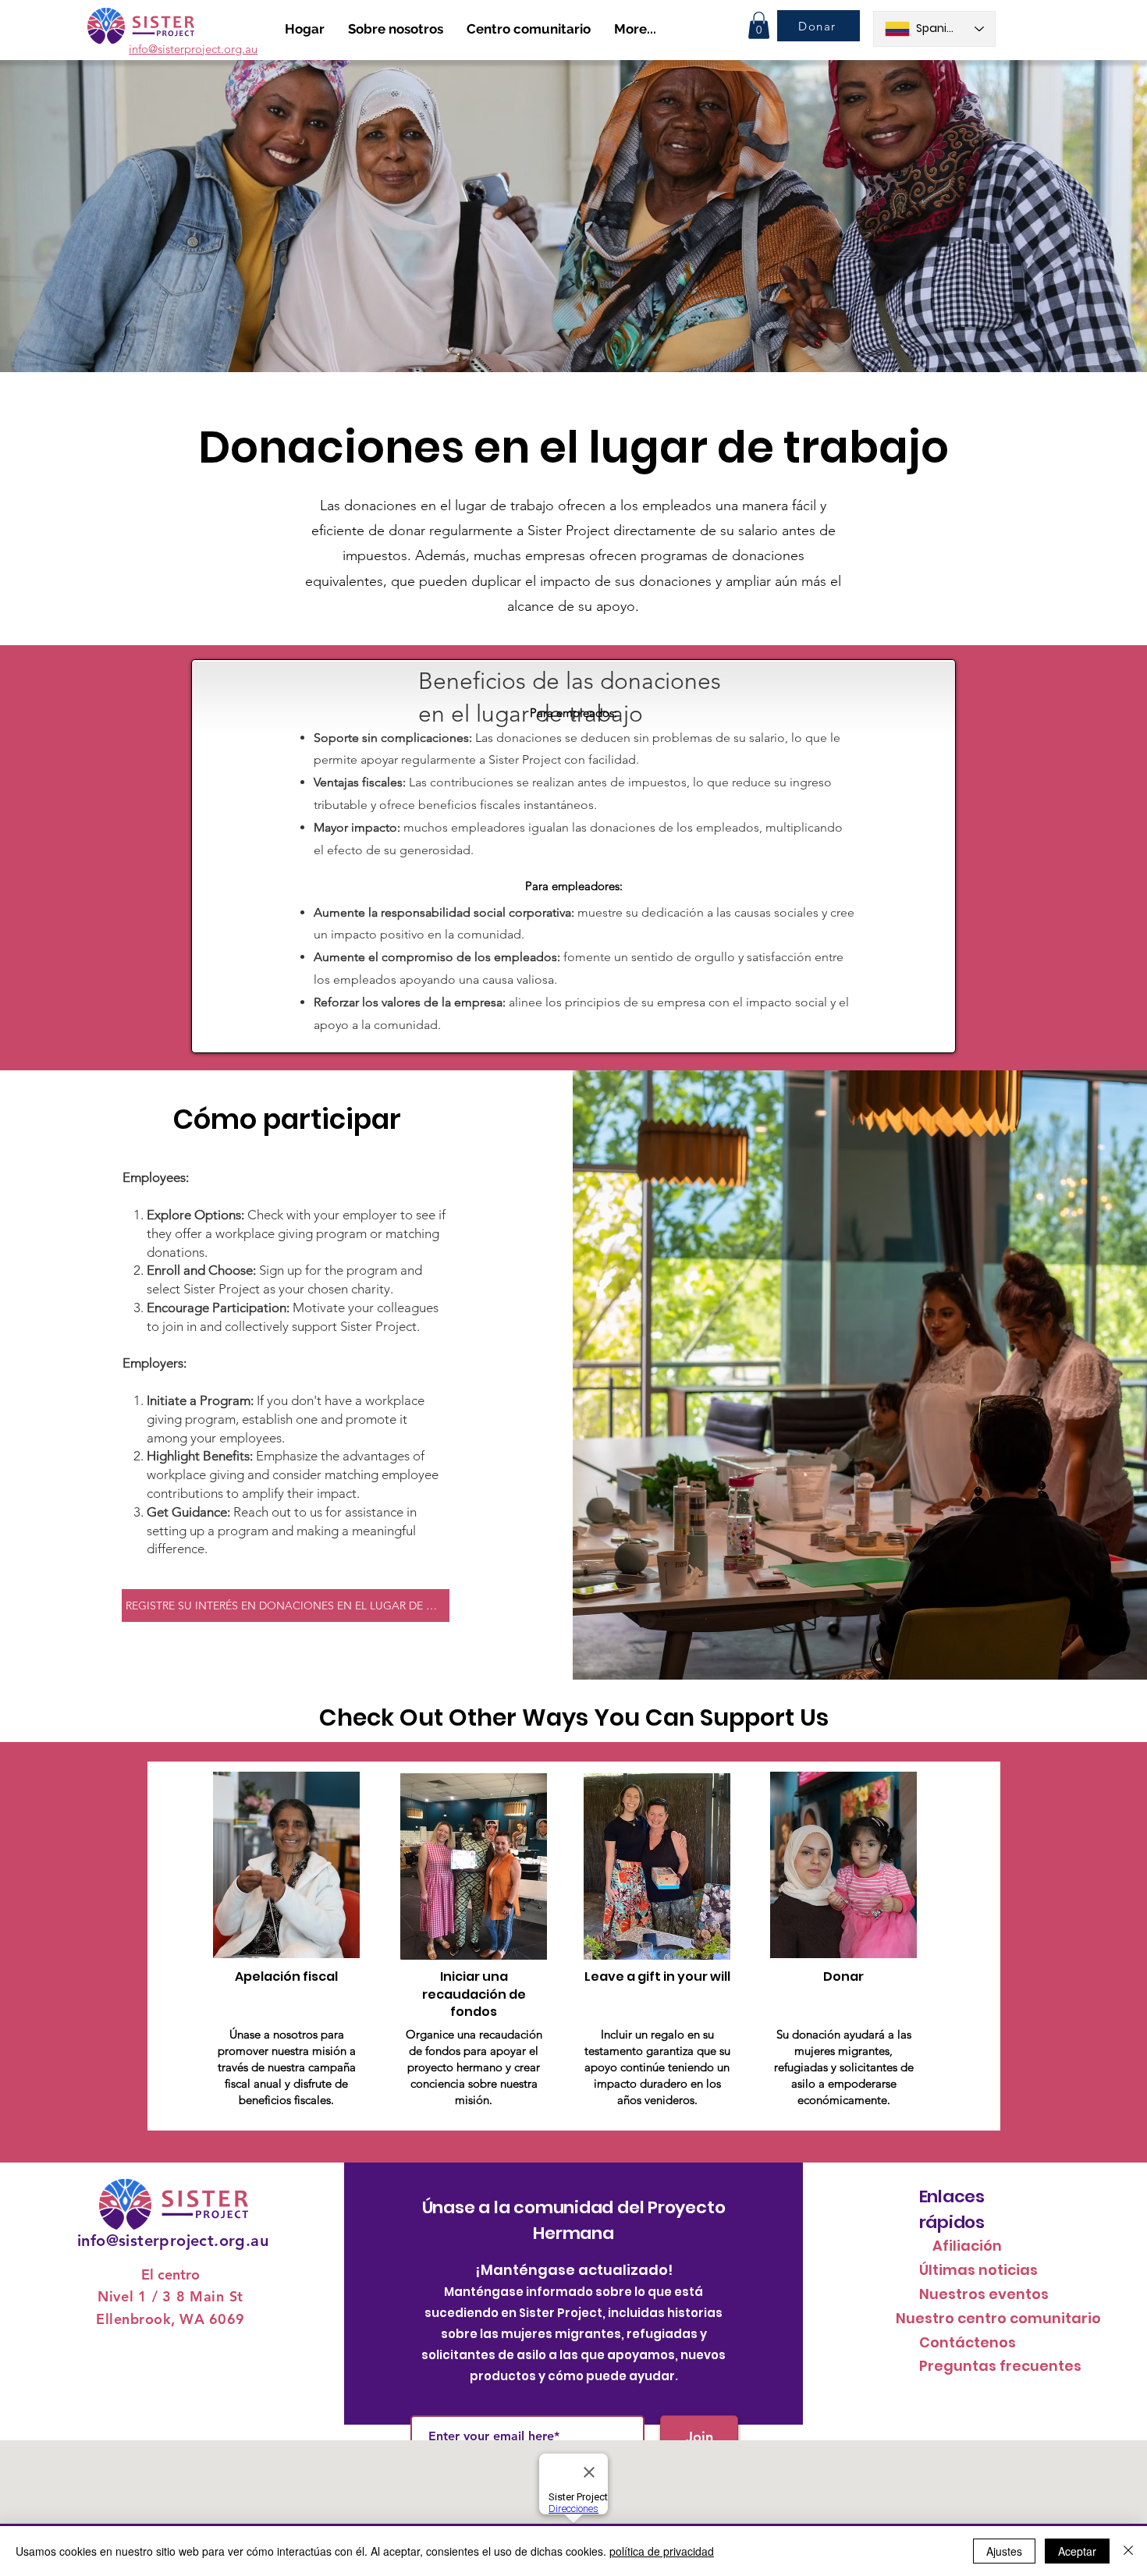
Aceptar (1077, 2551)
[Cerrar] (1128, 2551)
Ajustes (1004, 2551)
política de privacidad (662, 2551)
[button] (759, 25)
